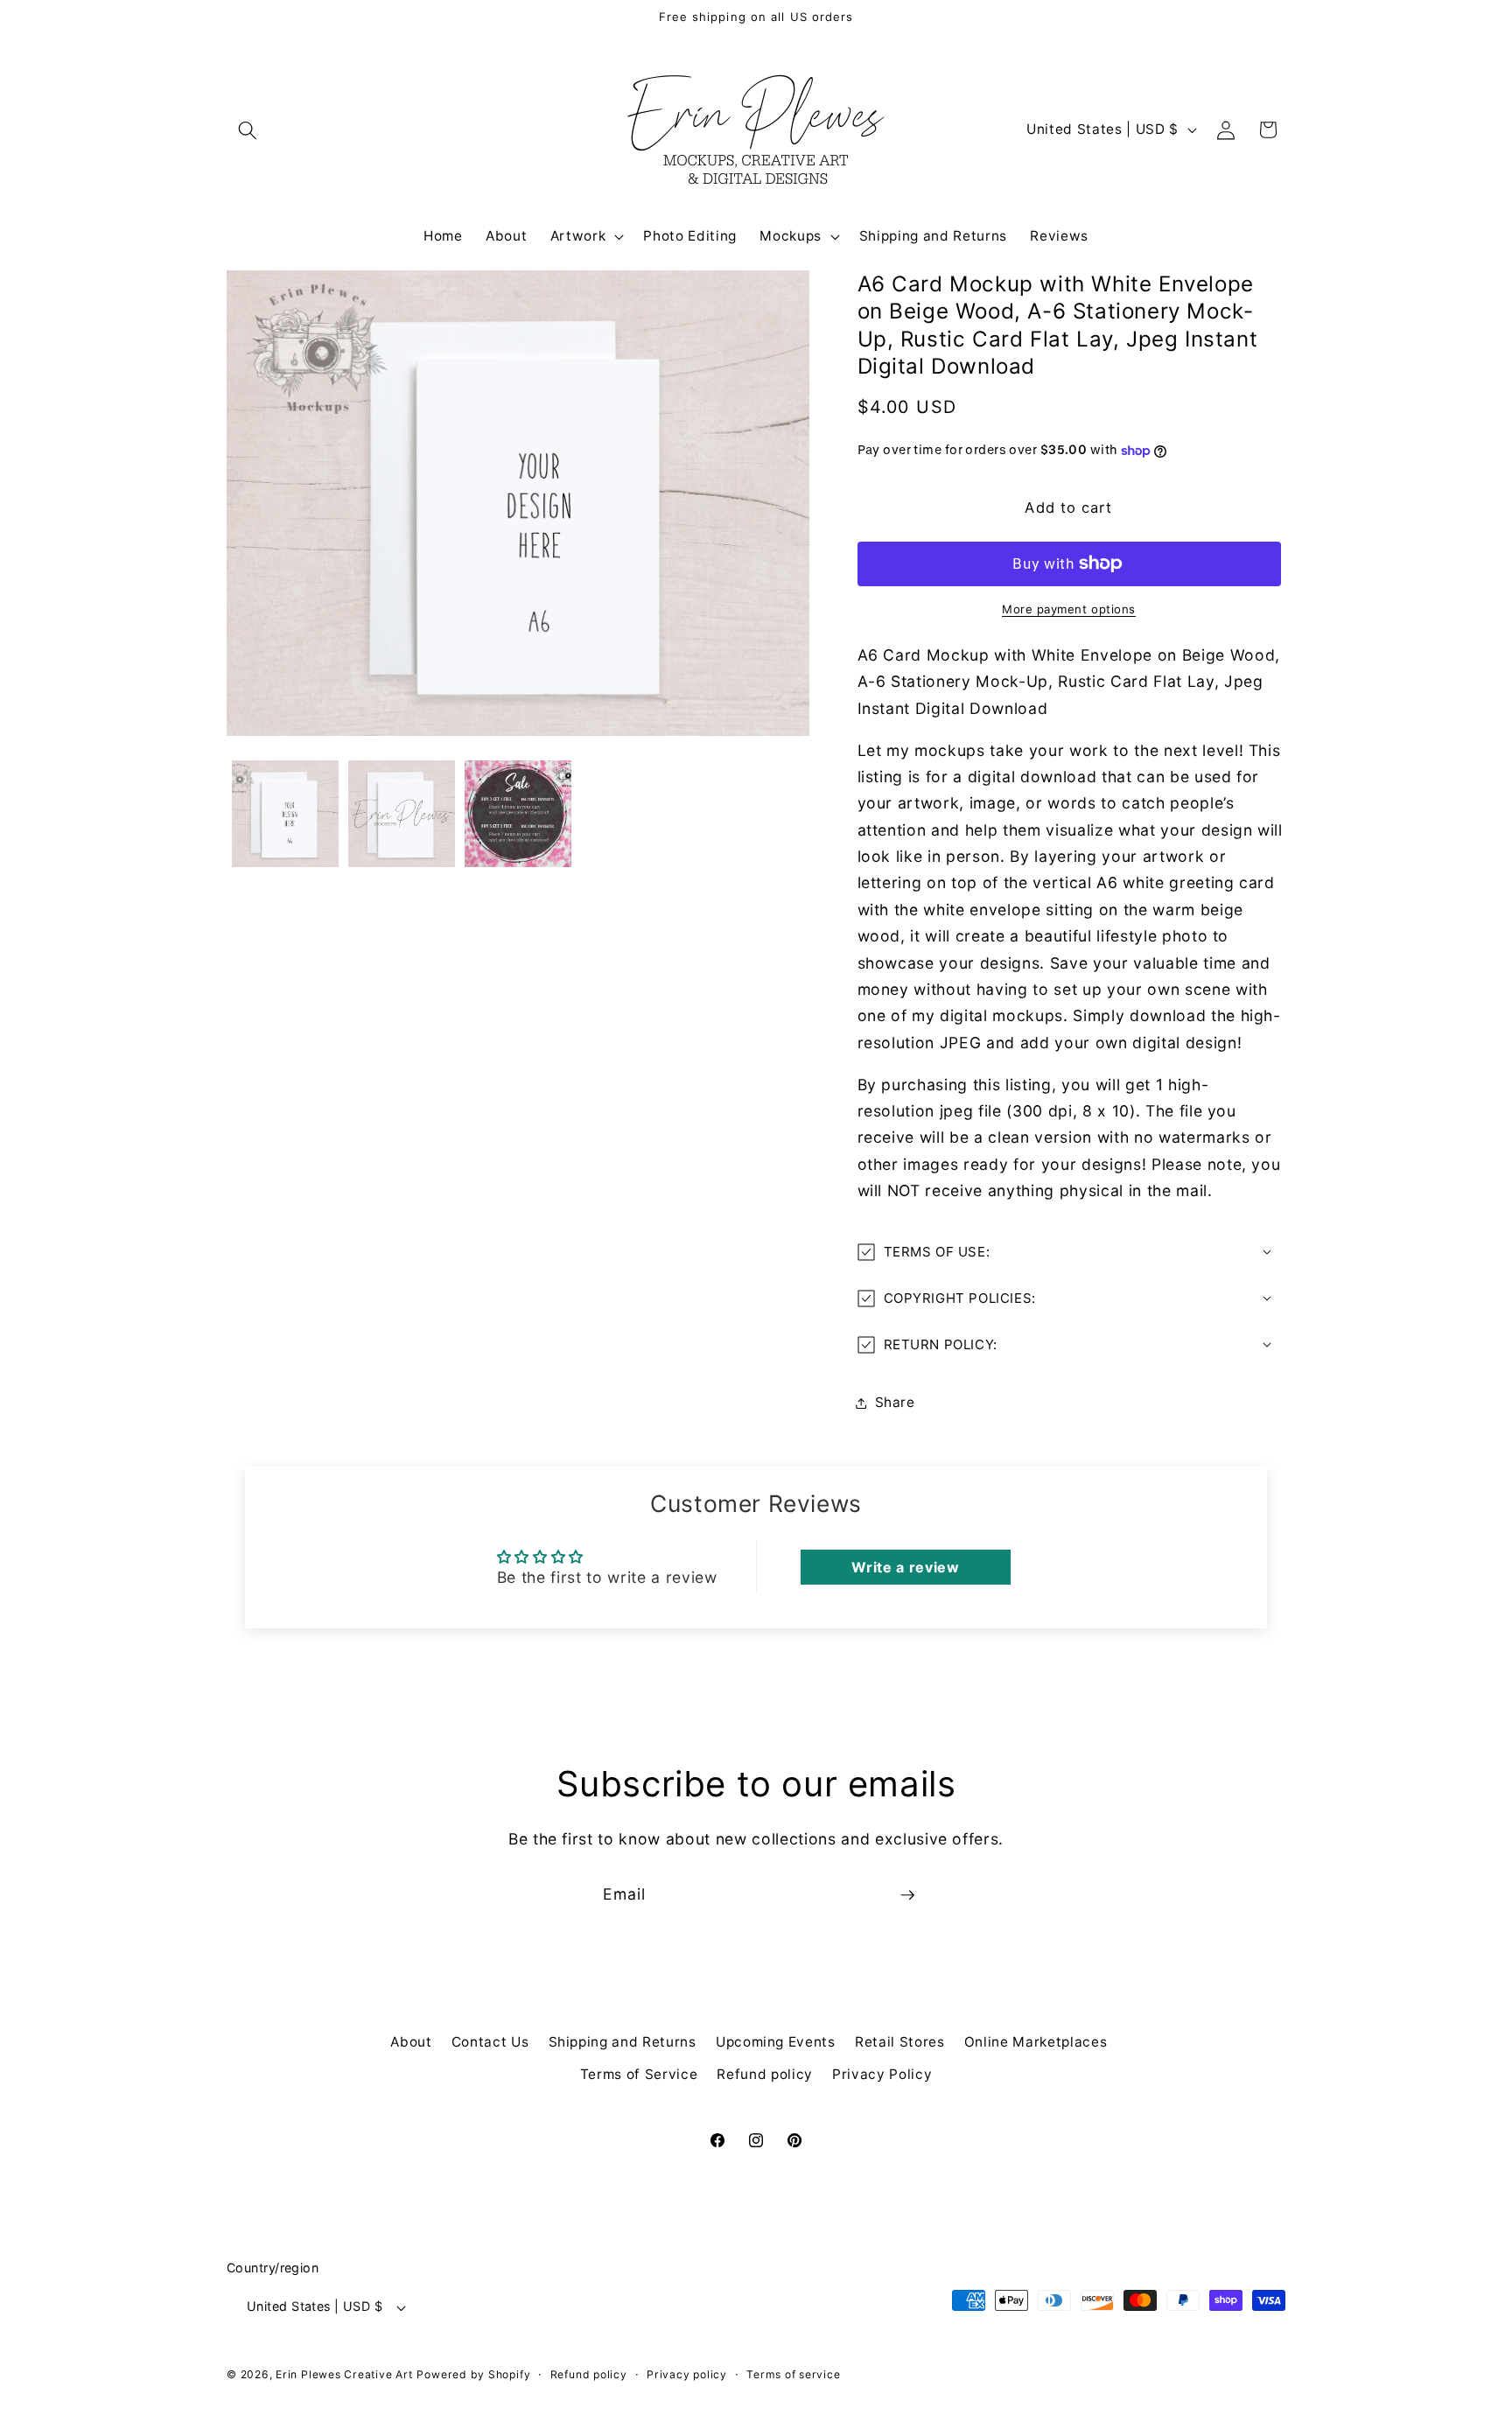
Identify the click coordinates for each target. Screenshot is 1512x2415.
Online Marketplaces (1036, 2042)
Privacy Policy (882, 2074)
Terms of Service (639, 2074)
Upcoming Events (776, 2042)
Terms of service (793, 2374)
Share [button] (895, 1402)
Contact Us (490, 2042)
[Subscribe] (907, 1895)
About (411, 2042)
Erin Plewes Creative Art (344, 2374)
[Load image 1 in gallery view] (285, 814)
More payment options (1069, 609)
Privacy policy (687, 2374)
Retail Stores (900, 2042)
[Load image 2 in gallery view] (402, 814)
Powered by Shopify (473, 2374)
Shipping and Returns (623, 2042)
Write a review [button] (905, 1567)
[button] (248, 129)
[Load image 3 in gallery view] (518, 814)
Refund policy (765, 2074)
